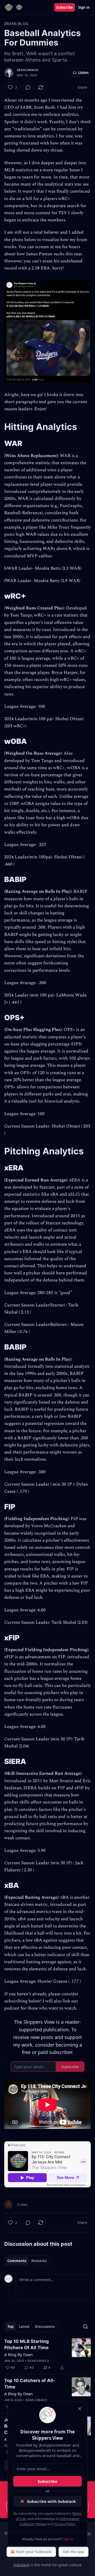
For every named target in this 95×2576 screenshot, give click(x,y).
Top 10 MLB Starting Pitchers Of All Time (27, 2344)
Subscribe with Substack (51, 2501)
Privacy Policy (64, 2524)
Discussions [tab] (45, 2327)
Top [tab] (10, 2327)
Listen (83, 73)
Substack (21, 2565)
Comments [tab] (17, 2261)
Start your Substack (34, 2552)
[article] (47, 2354)
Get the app (73, 2552)
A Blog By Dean (18, 2354)
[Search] (85, 2327)
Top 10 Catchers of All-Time (30, 2384)
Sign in (84, 7)
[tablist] (27, 2261)
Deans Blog (16, 24)
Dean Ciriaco (28, 70)
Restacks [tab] (39, 2261)
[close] (80, 2409)
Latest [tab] (24, 2327)
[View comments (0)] (28, 87)
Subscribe (65, 7)
